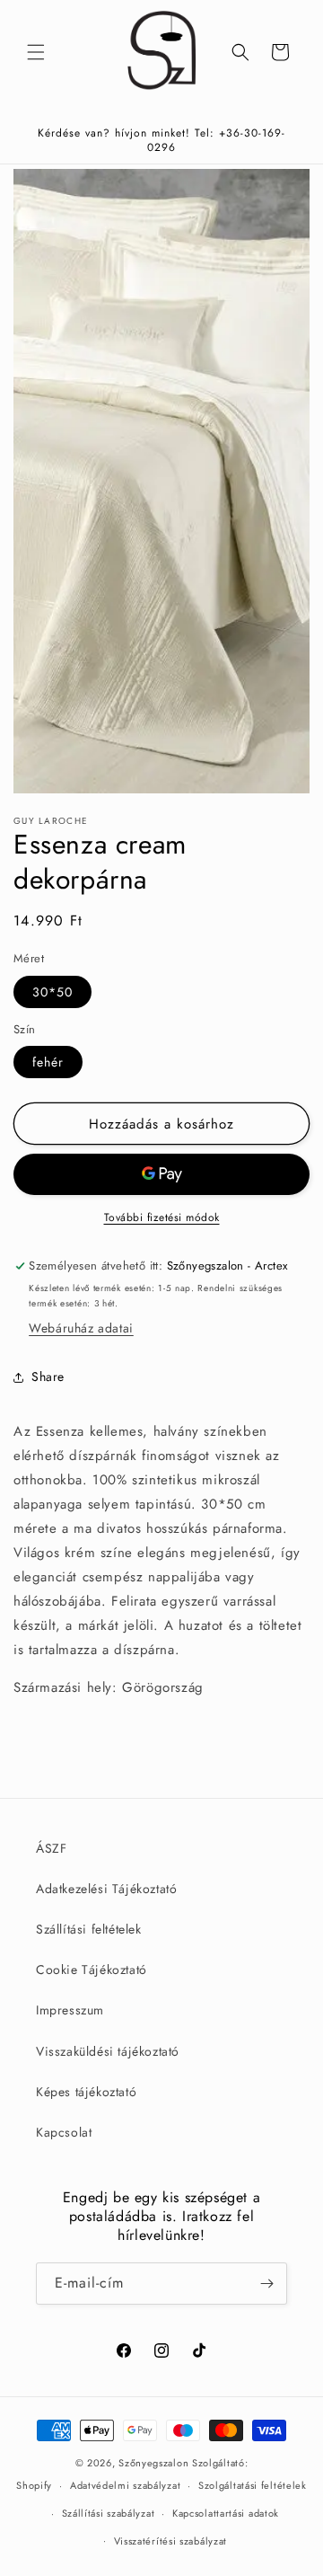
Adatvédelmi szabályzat (125, 2485)
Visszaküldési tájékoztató (108, 2051)
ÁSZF (51, 1848)
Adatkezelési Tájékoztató (106, 1889)
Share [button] (48, 1377)
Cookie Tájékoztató (92, 1970)
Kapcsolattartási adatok (226, 2513)
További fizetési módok (162, 1217)
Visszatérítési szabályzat (171, 2541)
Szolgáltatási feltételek (253, 2485)
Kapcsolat (64, 2132)
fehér (48, 1062)
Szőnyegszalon (153, 2463)
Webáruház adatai (81, 1328)
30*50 (52, 992)
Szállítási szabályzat (109, 2513)
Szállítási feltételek (89, 1929)
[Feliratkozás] (266, 2284)
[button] (36, 52)
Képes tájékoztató (86, 2092)
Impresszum (70, 2010)
